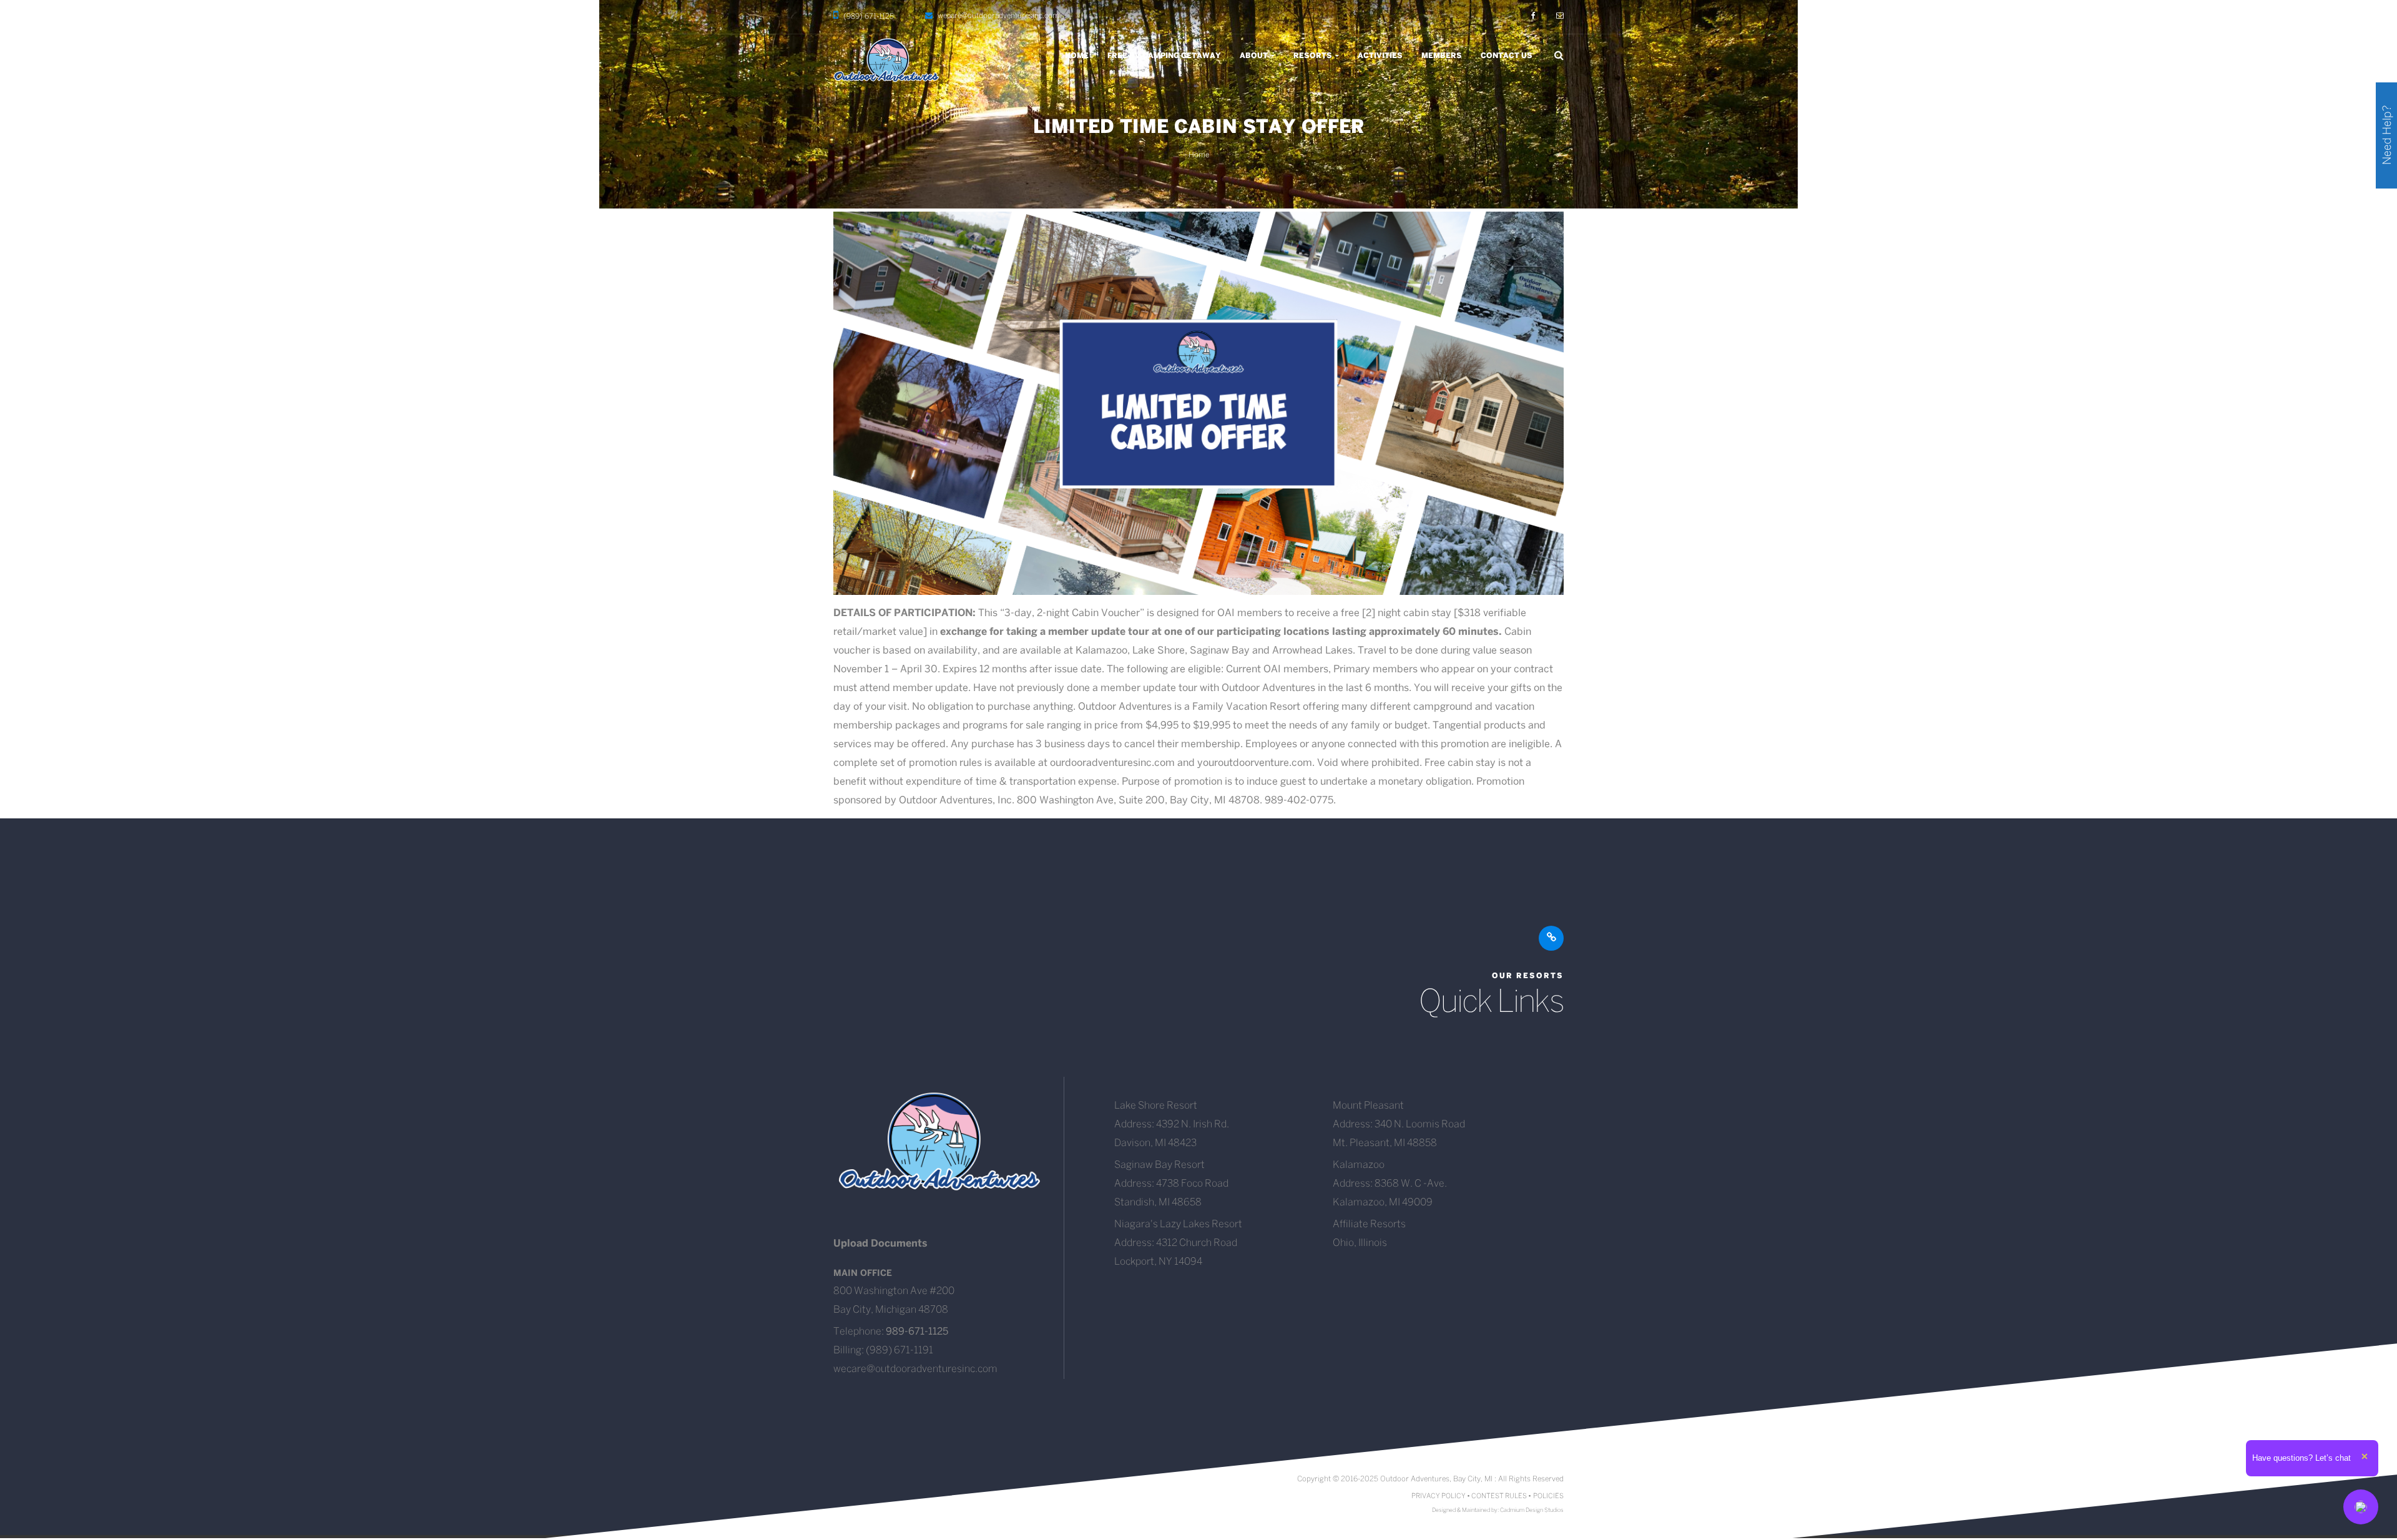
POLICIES (1548, 1496)
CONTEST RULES (1499, 1496)
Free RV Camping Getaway (1164, 56)
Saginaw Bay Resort (1159, 1165)
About (1255, 56)
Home (1077, 56)
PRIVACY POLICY (1439, 1496)
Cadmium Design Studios (1532, 1510)
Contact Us (1507, 56)
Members (1442, 56)
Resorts (1314, 56)
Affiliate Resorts (1369, 1224)
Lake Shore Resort (1156, 1106)
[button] (2361, 1507)
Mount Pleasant (1368, 1106)
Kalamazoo (1359, 1165)
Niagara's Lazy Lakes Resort (1178, 1224)
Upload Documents (880, 1244)
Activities (1380, 56)
